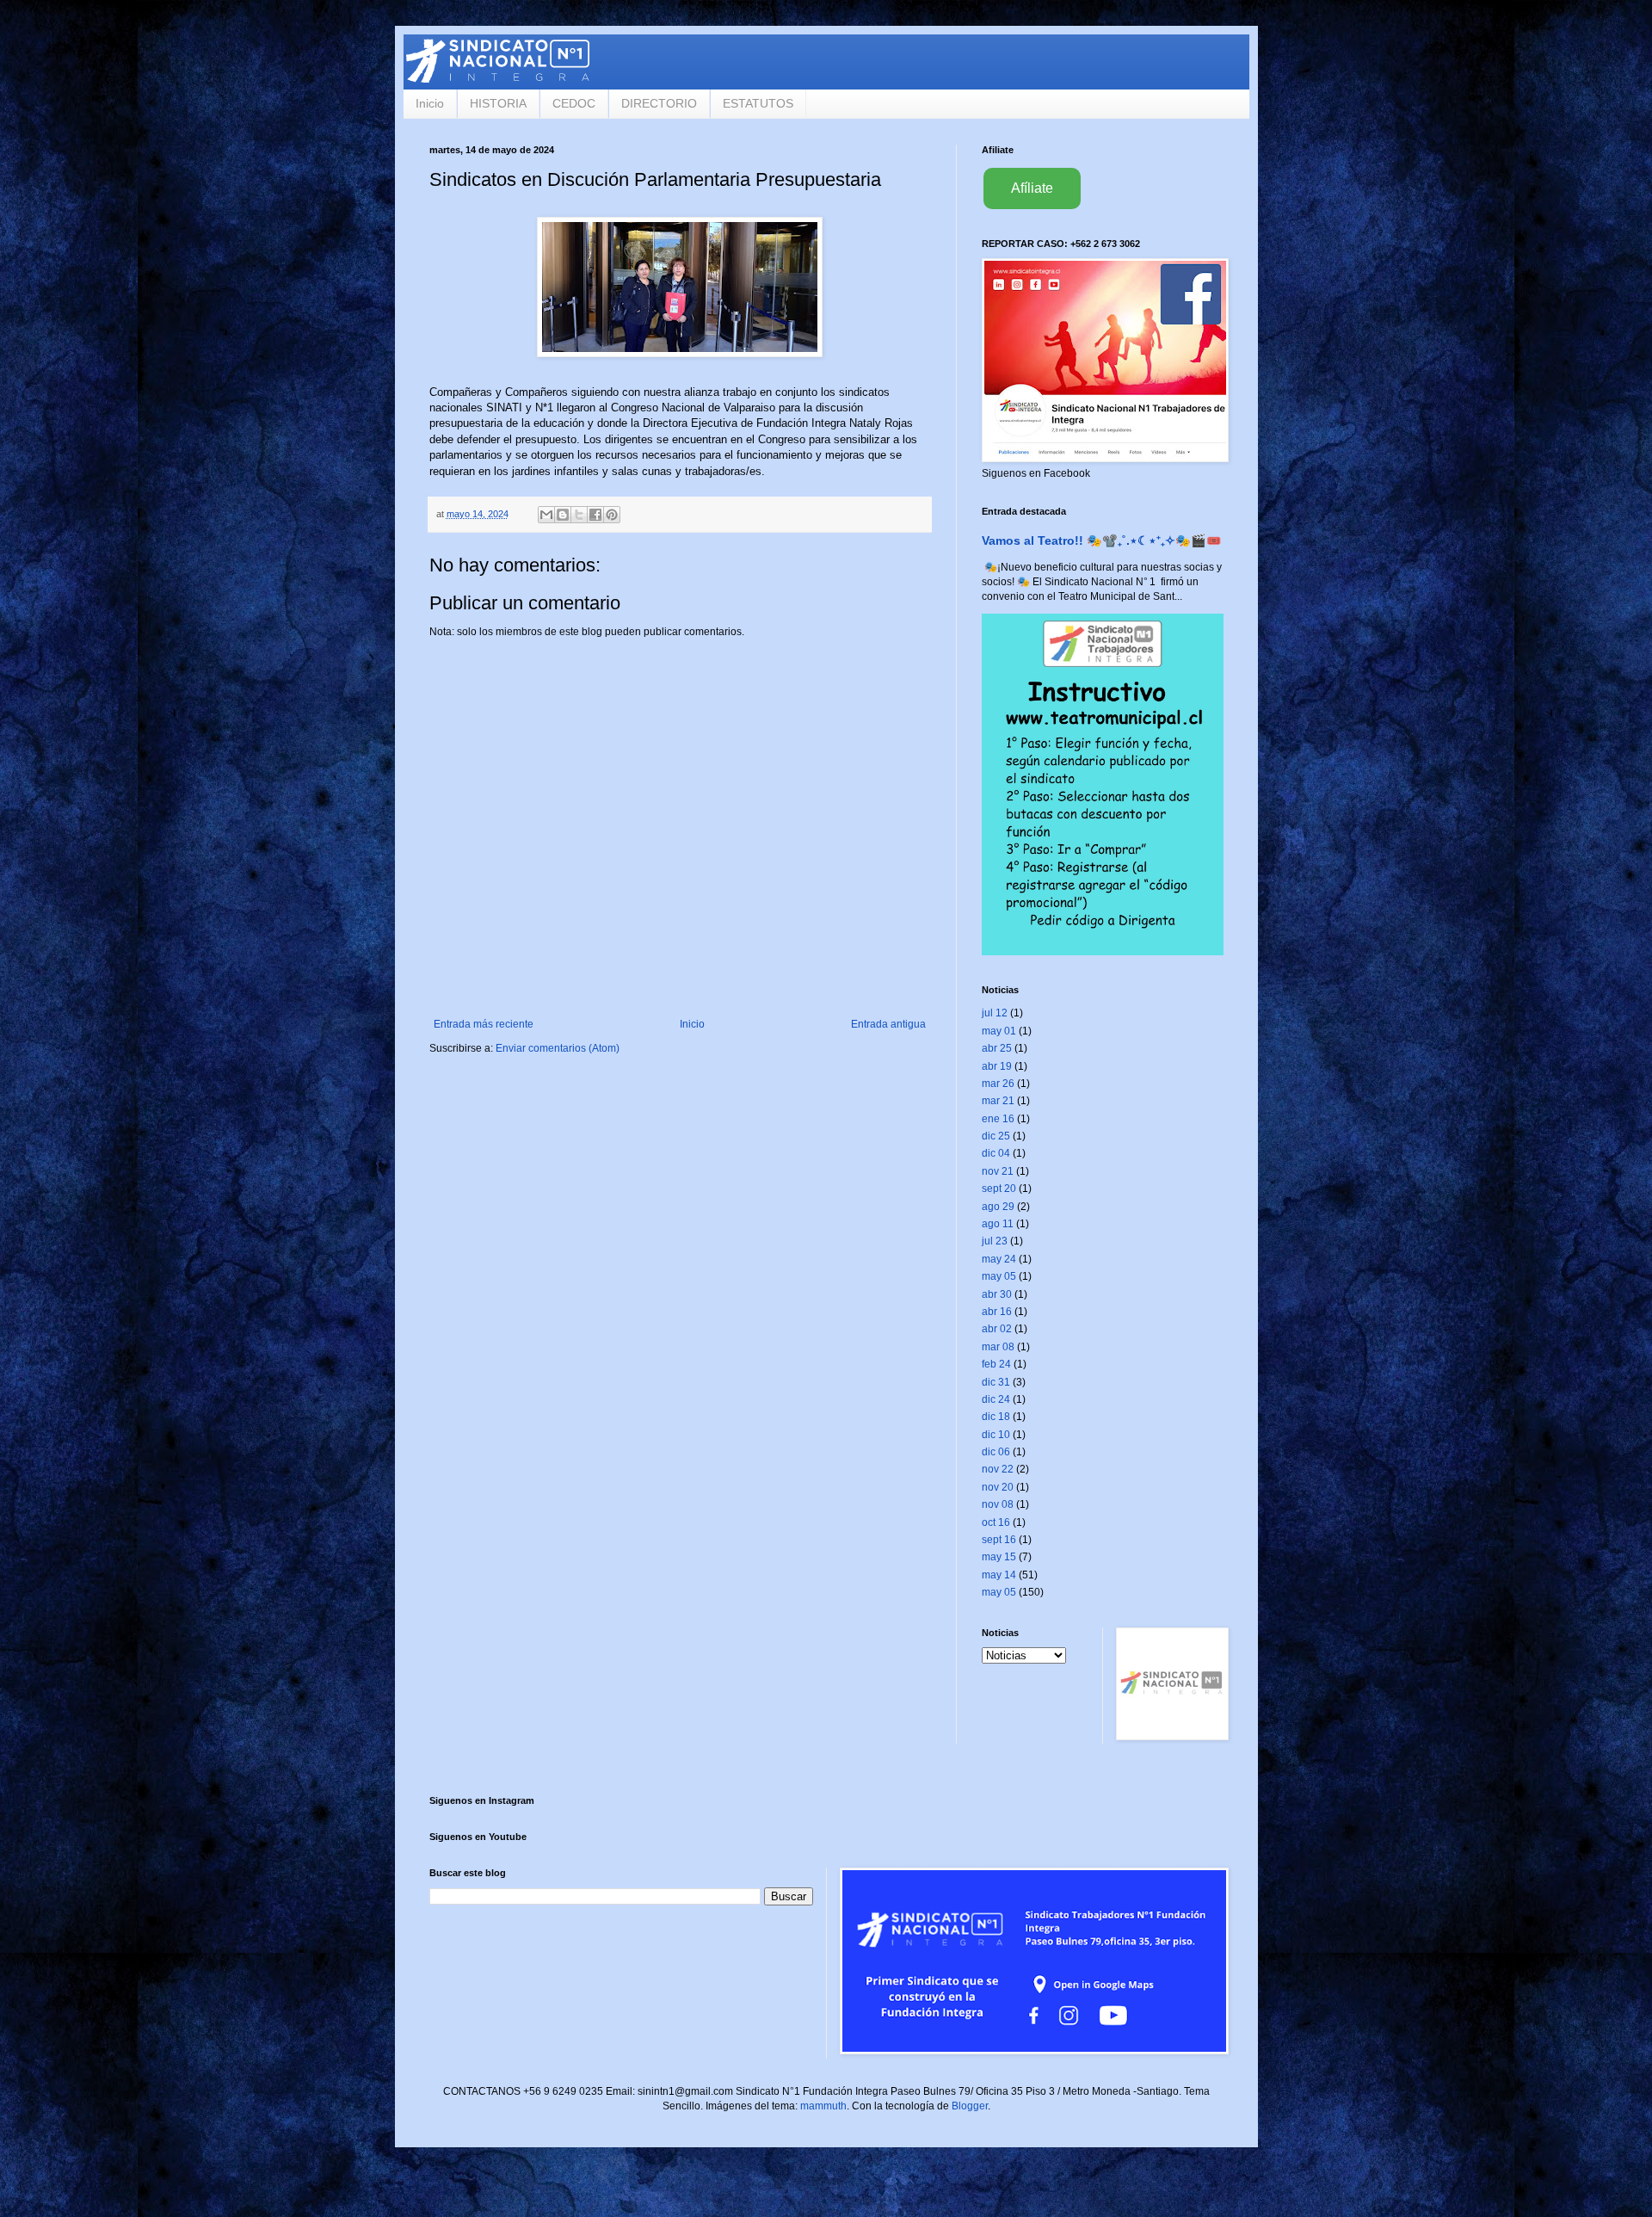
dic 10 (996, 1435)
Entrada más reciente (484, 1024)
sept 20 (999, 1189)
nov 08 (998, 1504)
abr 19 (997, 1066)
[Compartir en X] (579, 515)
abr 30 (997, 1294)
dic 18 (996, 1417)
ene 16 (998, 1119)
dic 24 (996, 1399)
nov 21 (998, 1171)
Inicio (430, 103)
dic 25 (996, 1136)
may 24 (999, 1259)
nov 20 (998, 1487)
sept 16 (999, 1540)
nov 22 (998, 1469)
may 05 (999, 1276)
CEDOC (574, 103)
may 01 (999, 1031)
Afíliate (1032, 188)
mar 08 (998, 1347)
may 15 (999, 1557)
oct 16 (996, 1522)
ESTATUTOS (758, 103)
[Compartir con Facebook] (595, 515)
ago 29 (998, 1207)
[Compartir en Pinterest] (612, 515)
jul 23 (995, 1241)
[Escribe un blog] (563, 515)
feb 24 (996, 1364)
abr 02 (997, 1329)
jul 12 (995, 1013)
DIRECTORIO (659, 103)
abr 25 (997, 1048)
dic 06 (996, 1452)
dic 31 (996, 1382)
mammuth (823, 2106)
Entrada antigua (888, 1024)
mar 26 (998, 1084)
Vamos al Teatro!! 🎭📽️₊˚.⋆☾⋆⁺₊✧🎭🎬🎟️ (1102, 540)
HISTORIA (498, 103)
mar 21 (998, 1101)
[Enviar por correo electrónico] (546, 515)
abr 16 (997, 1312)
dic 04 (996, 1153)
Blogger (970, 2106)
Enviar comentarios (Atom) (558, 1048)
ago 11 (998, 1224)
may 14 (999, 1575)
